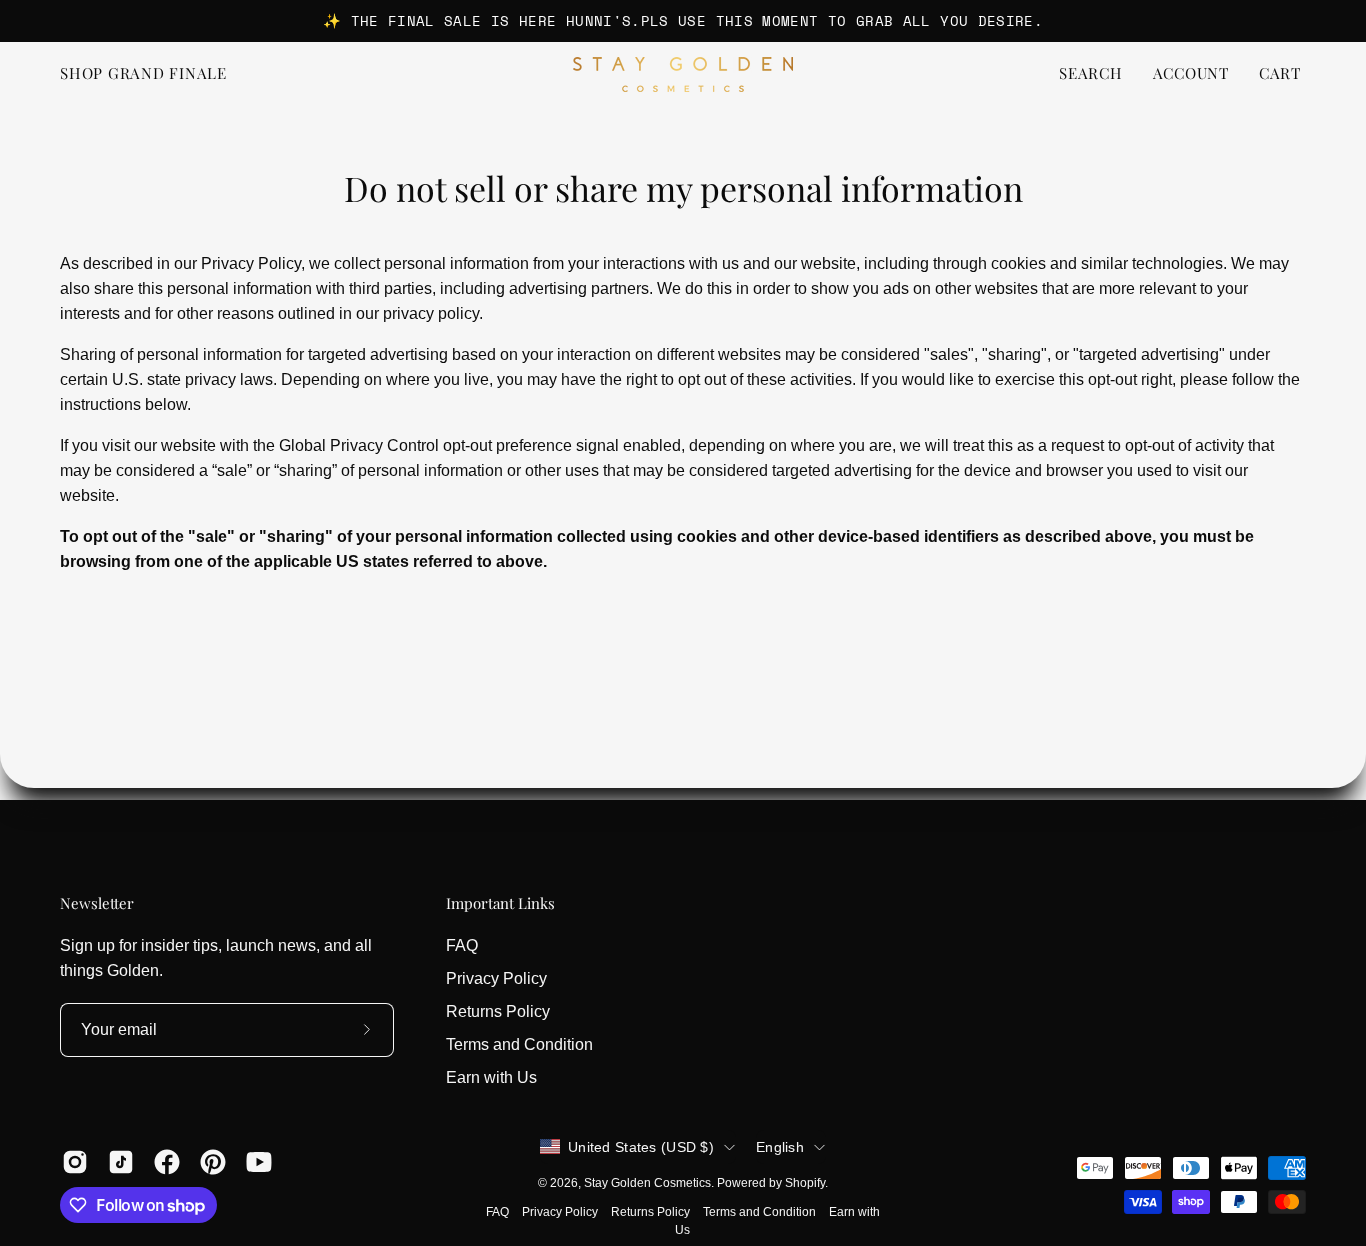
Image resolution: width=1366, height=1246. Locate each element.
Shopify (805, 1183)
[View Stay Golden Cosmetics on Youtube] (259, 1162)
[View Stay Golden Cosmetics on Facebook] (167, 1162)
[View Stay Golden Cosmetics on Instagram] (75, 1162)
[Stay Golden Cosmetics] (683, 74)
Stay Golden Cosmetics (647, 1183)
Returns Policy (498, 1011)
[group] (683, 21)
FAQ (462, 945)
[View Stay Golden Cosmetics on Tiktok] (121, 1162)
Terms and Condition (519, 1044)
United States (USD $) (641, 1147)
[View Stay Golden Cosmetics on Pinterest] (213, 1162)
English (780, 1147)
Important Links (500, 903)
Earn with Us (491, 1077)
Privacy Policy (496, 978)
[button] (1091, 74)
